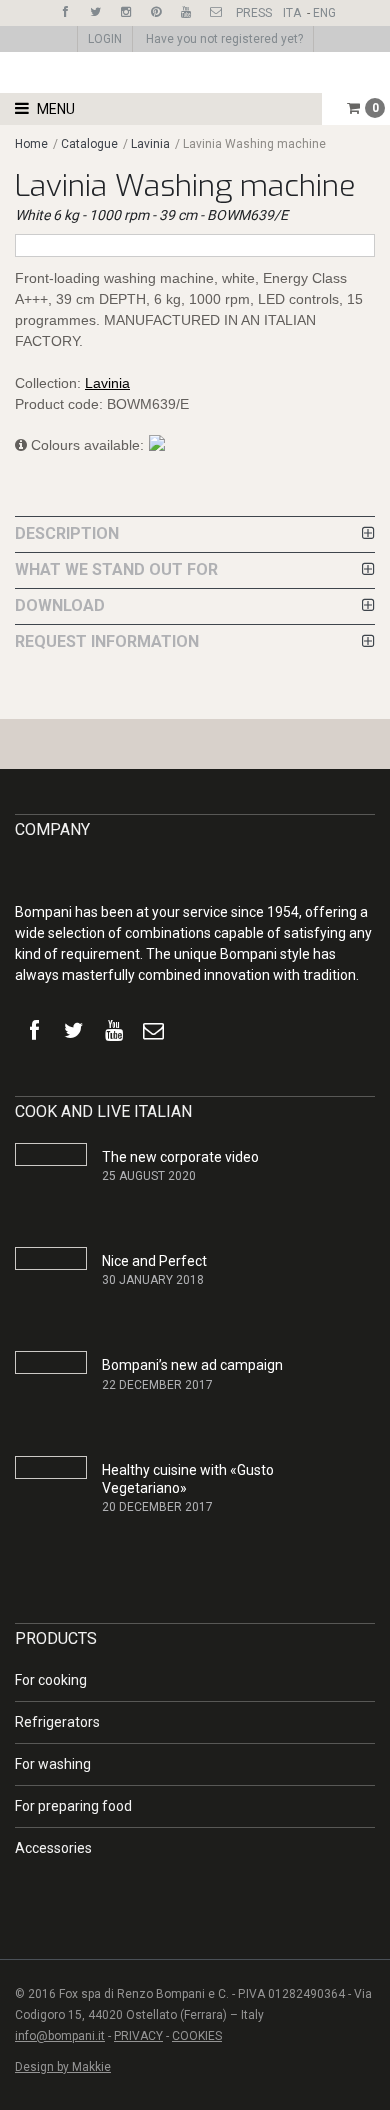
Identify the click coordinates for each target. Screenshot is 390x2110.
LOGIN (105, 39)
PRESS (254, 13)
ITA (292, 13)
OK (342, 1882)
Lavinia (150, 144)
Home (31, 144)
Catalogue (91, 144)
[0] (353, 108)
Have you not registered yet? (224, 39)
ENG (324, 13)
